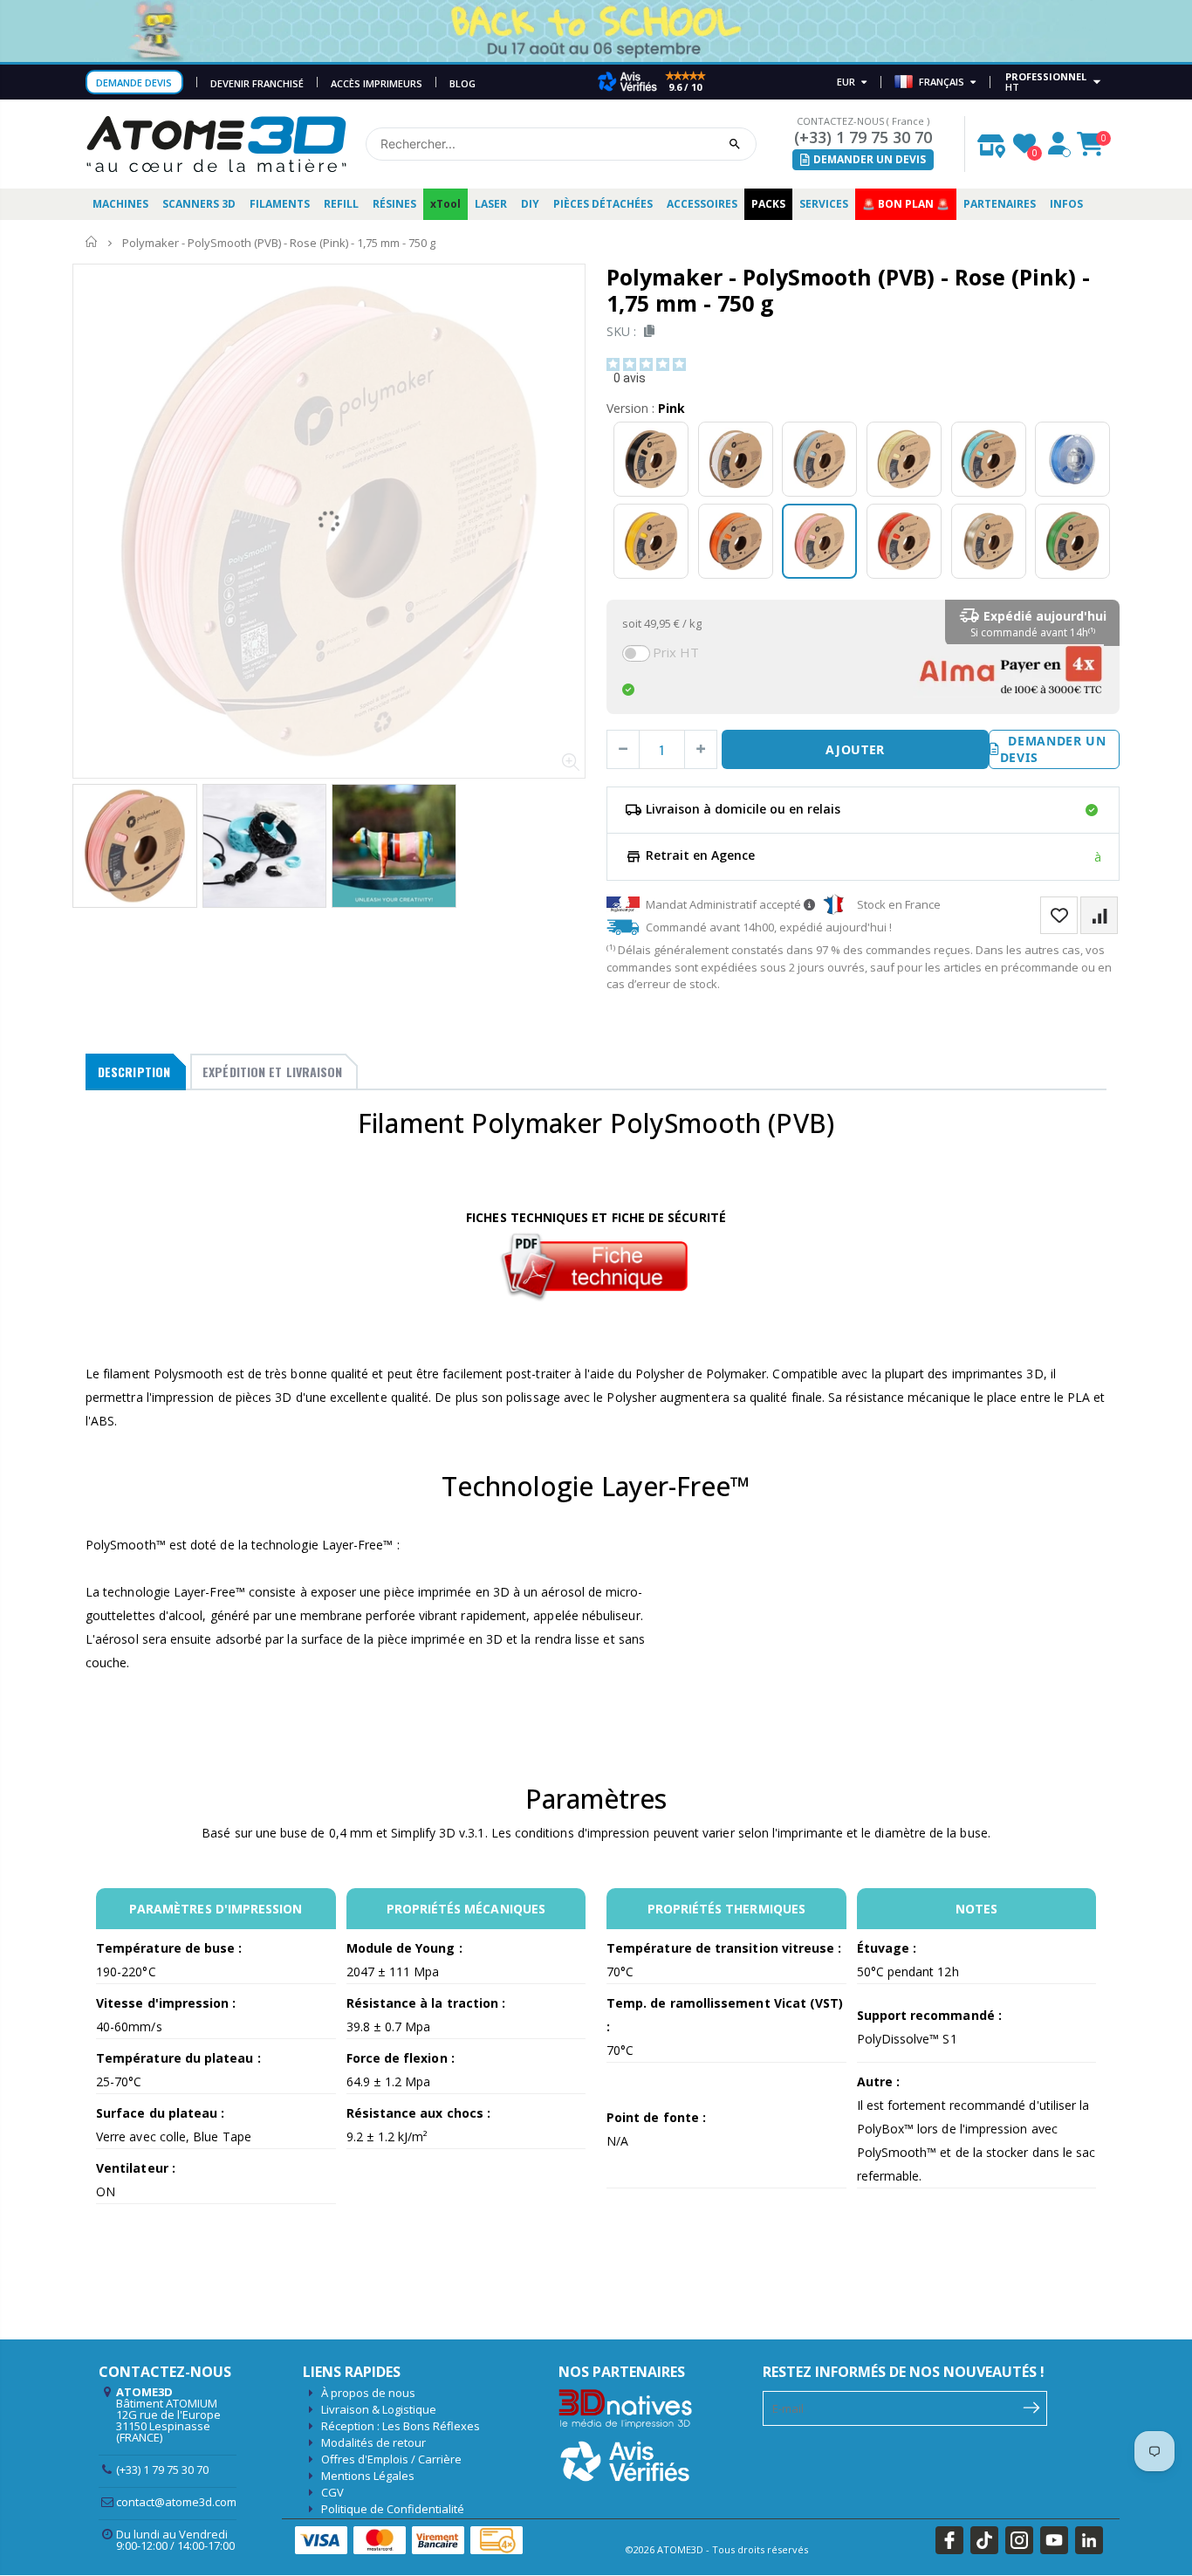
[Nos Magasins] (991, 141)
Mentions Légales (368, 2476)
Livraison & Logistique (379, 2409)
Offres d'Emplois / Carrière (391, 2459)
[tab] (136, 1072)
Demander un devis (1053, 749)
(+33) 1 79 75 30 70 (863, 137)
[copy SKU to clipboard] (646, 331)
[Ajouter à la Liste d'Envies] (1059, 915)
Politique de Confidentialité (393, 2509)
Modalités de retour (373, 2442)
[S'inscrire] (1032, 2407)
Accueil (92, 242)
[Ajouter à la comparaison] (1099, 915)
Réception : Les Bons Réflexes (401, 2426)
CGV (332, 2492)
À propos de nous (368, 2393)
